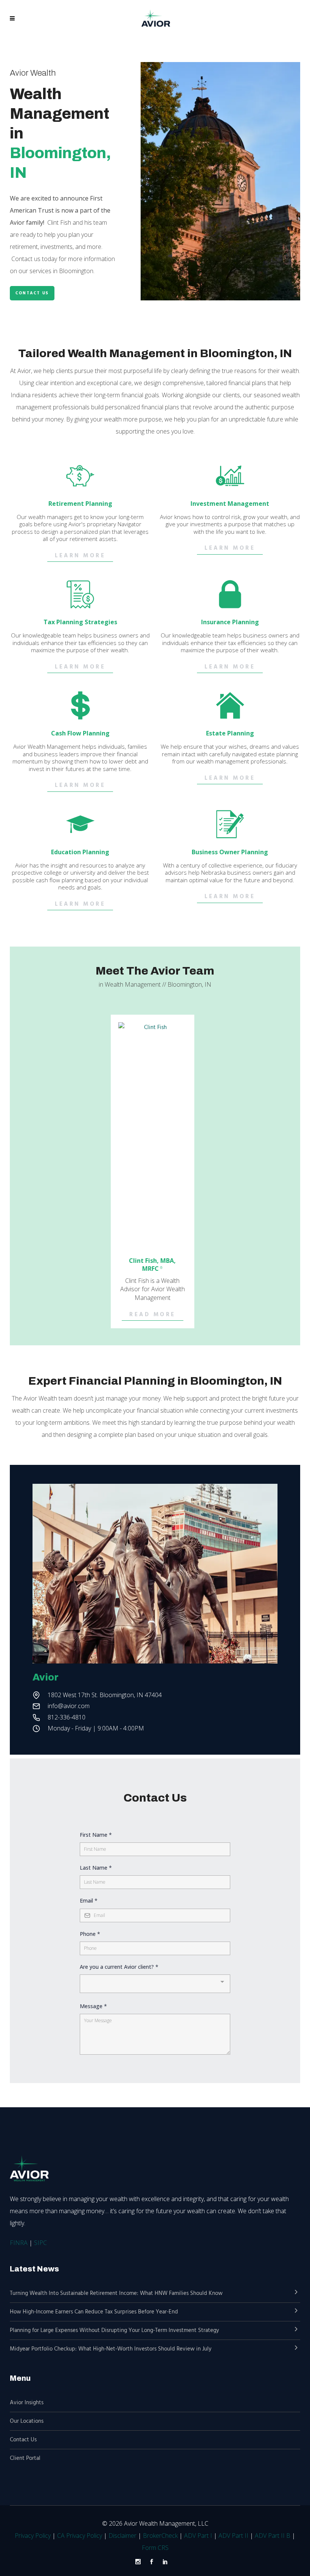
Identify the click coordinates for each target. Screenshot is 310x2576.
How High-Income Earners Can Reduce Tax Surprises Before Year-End (94, 2312)
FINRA (19, 2243)
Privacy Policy (33, 2536)
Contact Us (32, 293)
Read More (153, 1315)
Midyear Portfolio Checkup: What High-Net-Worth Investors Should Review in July (111, 2349)
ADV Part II (233, 2536)
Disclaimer (122, 2536)
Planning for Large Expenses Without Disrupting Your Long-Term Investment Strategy (114, 2330)
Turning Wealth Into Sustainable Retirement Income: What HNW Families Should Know (116, 2293)
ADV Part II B (273, 2536)
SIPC (40, 2243)
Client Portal (25, 2458)
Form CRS (155, 2548)
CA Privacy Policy (80, 2536)
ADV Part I (198, 2536)
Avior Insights (27, 2403)
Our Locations (27, 2421)
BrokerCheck (160, 2536)
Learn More (80, 556)
